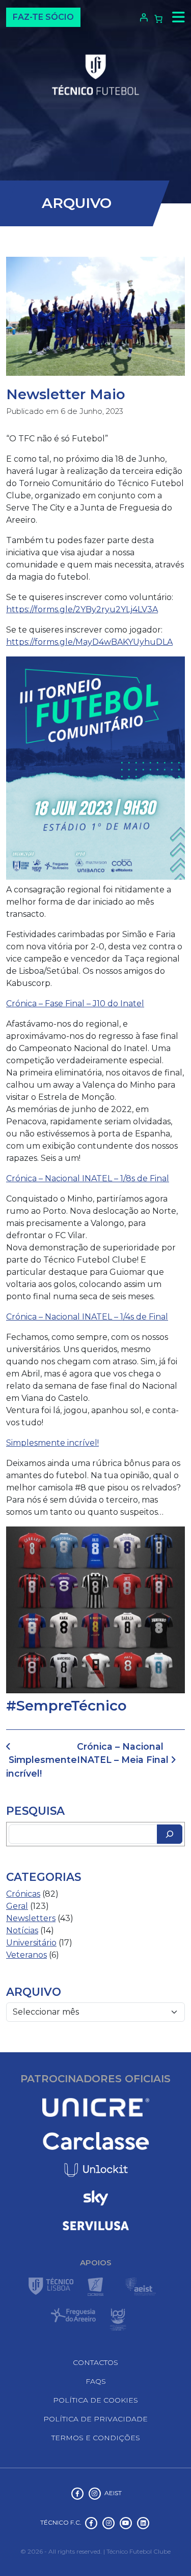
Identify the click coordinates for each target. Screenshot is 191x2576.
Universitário (31, 1943)
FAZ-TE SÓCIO (43, 17)
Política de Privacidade (95, 2419)
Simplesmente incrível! (52, 1443)
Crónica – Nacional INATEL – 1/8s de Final (88, 1178)
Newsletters (31, 1918)
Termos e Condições (96, 2438)
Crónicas (23, 1894)
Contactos (95, 2362)
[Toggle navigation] (176, 17)
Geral (17, 1906)
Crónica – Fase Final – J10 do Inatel (75, 1004)
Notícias (22, 1930)
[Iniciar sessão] (142, 17)
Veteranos (26, 1955)
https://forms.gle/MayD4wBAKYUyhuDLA (89, 642)
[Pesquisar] (170, 1834)
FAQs (96, 2381)
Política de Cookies (95, 2400)
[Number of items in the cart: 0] (158, 19)
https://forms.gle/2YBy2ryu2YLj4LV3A (82, 609)
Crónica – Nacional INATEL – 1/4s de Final (87, 1317)
